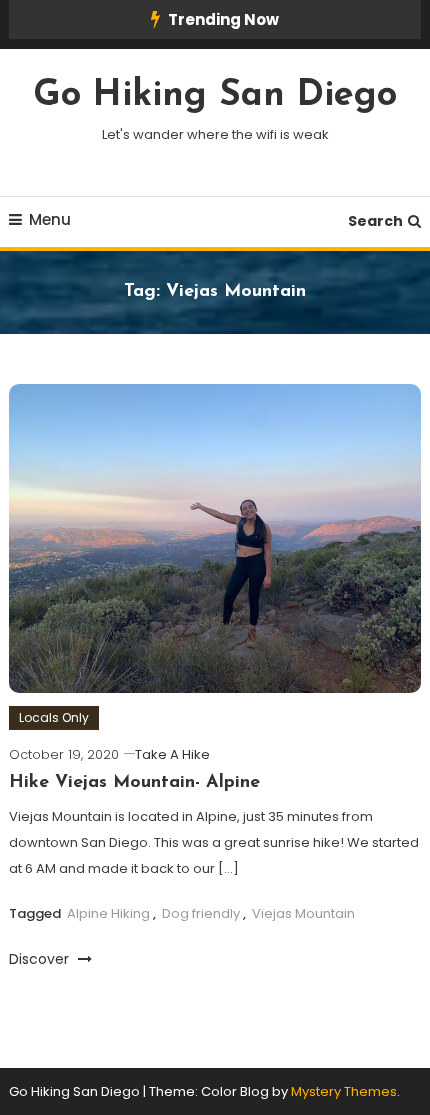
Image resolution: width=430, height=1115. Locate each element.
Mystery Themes (344, 1091)
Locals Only (54, 717)
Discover (41, 959)
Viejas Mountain (303, 913)
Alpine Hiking (108, 913)
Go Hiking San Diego (215, 96)
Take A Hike (172, 754)
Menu (50, 219)
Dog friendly (201, 913)
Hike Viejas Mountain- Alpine (134, 783)
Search (375, 221)
